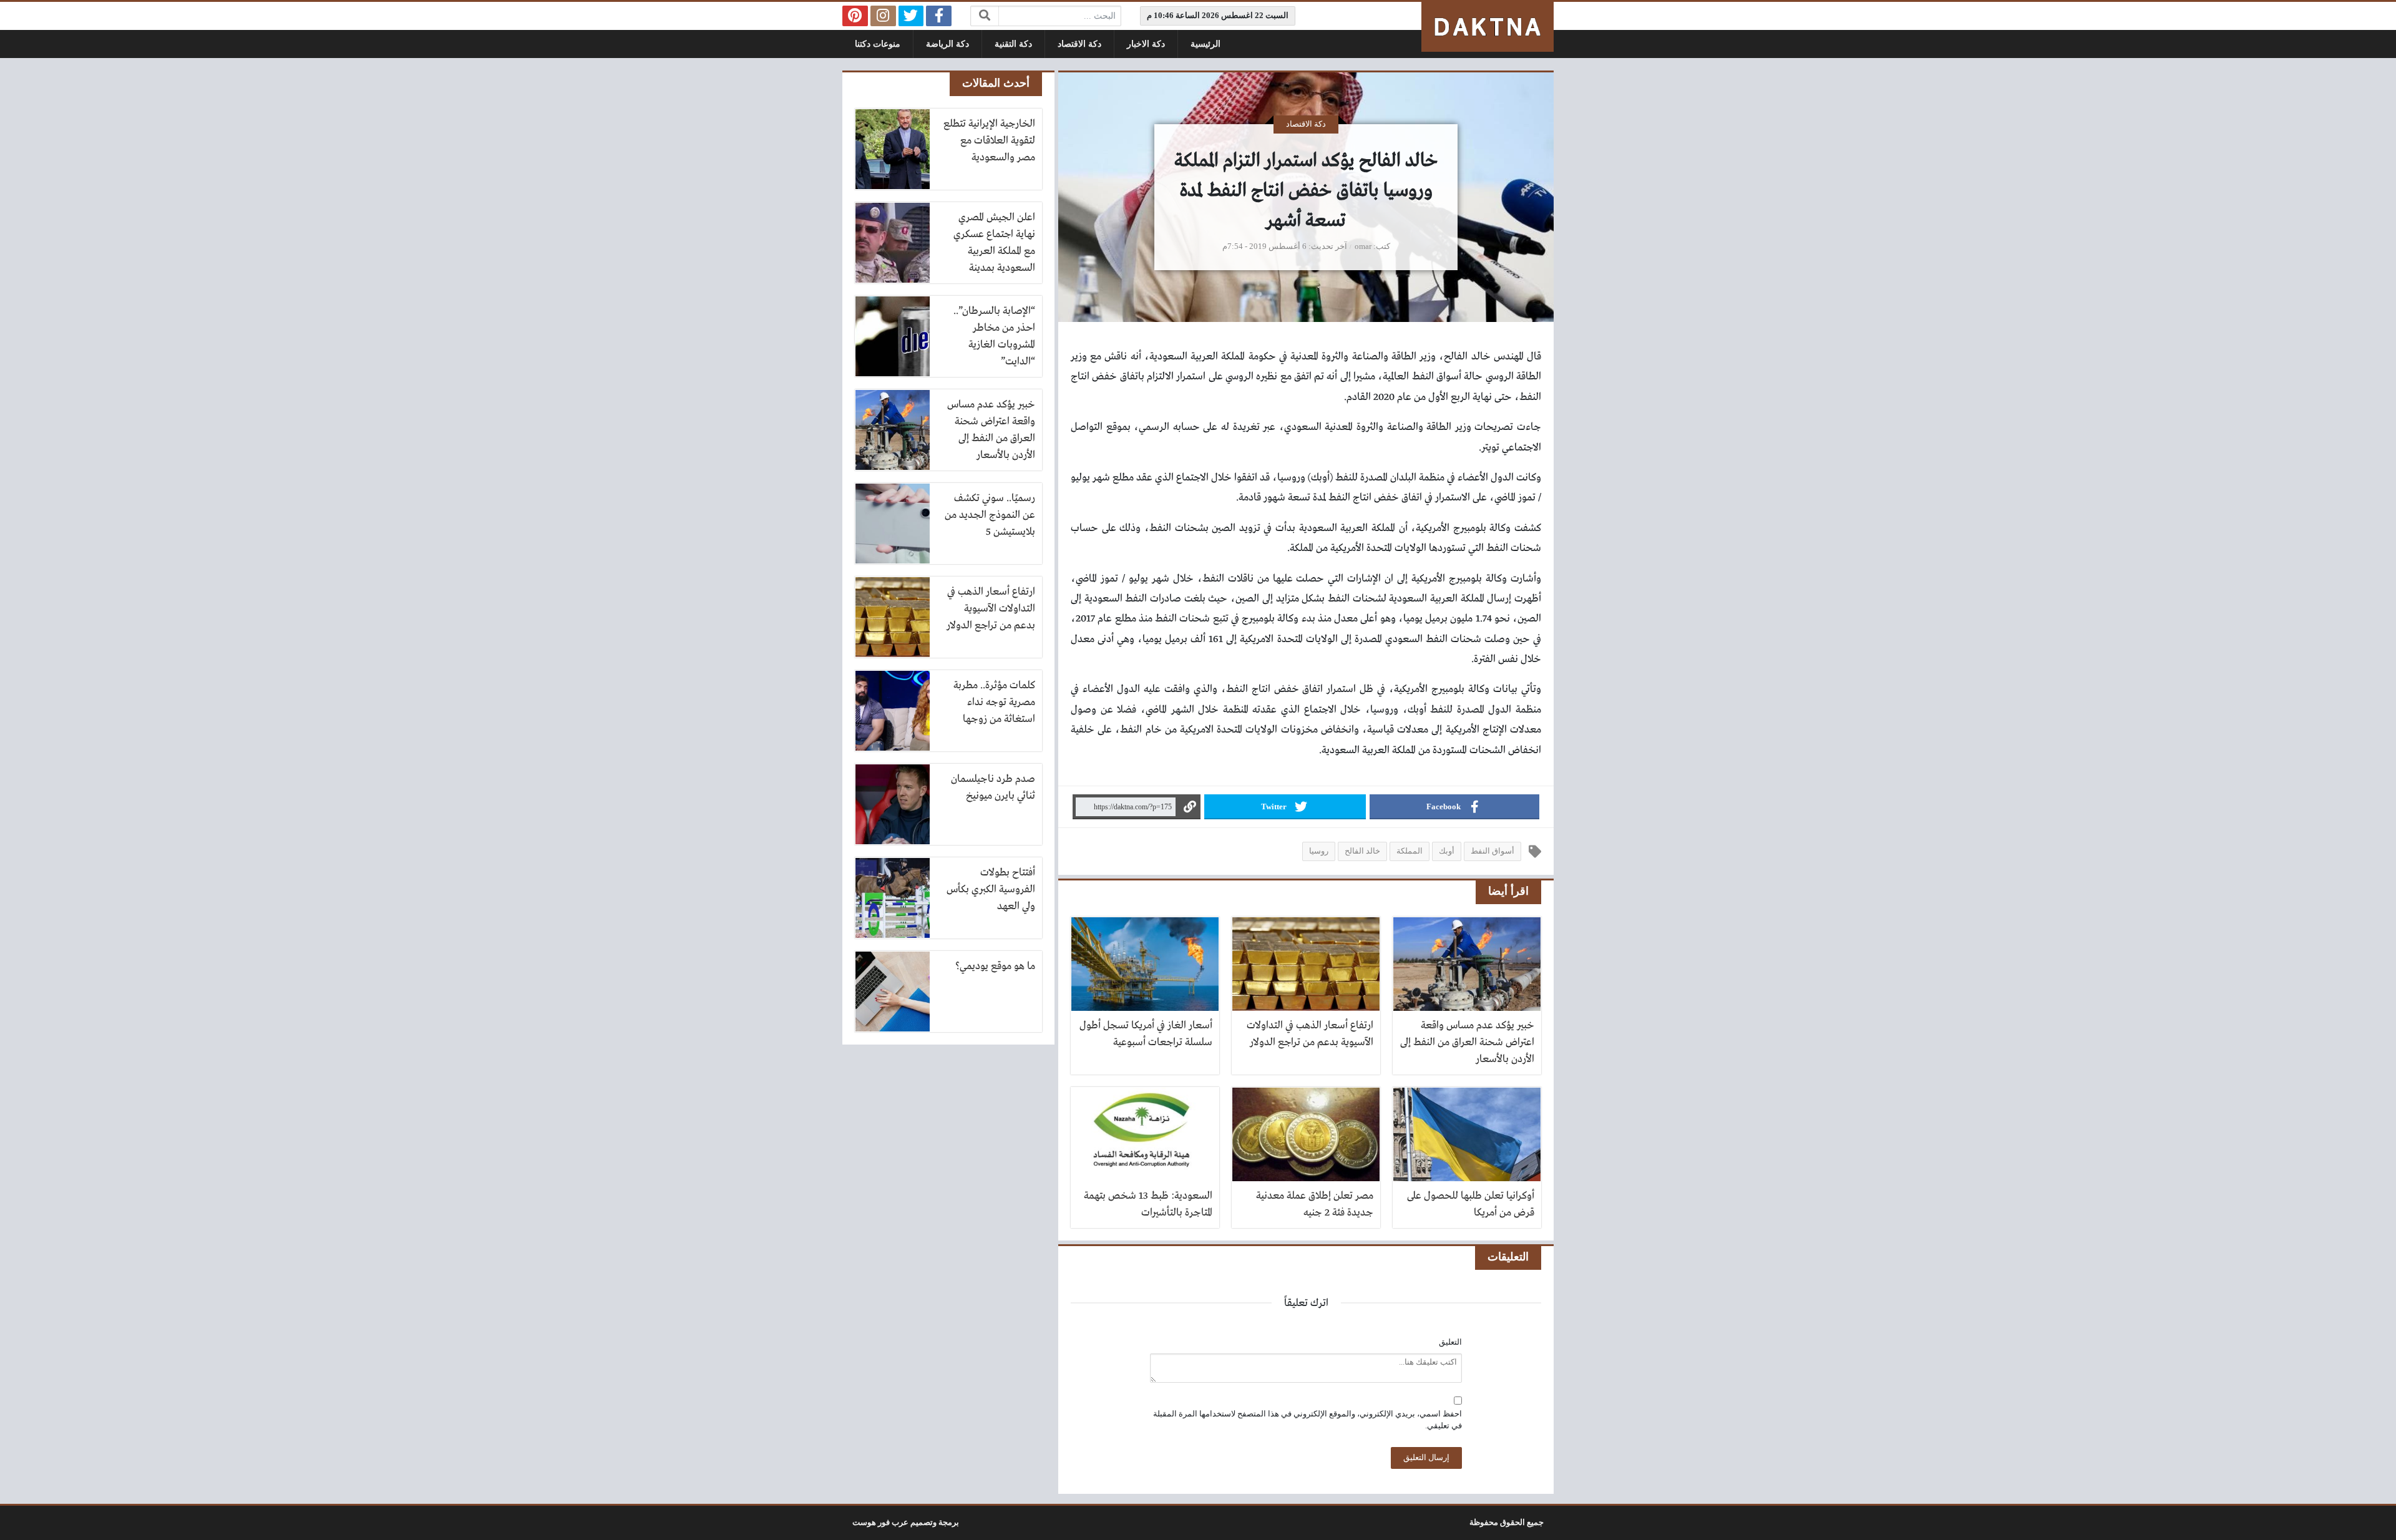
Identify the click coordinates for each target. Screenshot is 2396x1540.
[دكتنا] (1488, 27)
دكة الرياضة (947, 44)
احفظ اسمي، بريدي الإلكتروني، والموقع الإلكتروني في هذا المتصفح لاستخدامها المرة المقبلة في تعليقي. (1308, 1420)
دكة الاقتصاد (1079, 44)
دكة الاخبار (1146, 44)
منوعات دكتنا (878, 44)
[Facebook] (939, 16)
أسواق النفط (1493, 851)
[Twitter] (911, 16)
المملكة (1410, 851)
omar (1363, 246)
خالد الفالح (1362, 851)
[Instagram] (883, 16)
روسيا (1319, 851)
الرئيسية (1205, 44)
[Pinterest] (855, 16)
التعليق (1450, 1342)
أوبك (1447, 851)
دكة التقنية (1013, 44)
